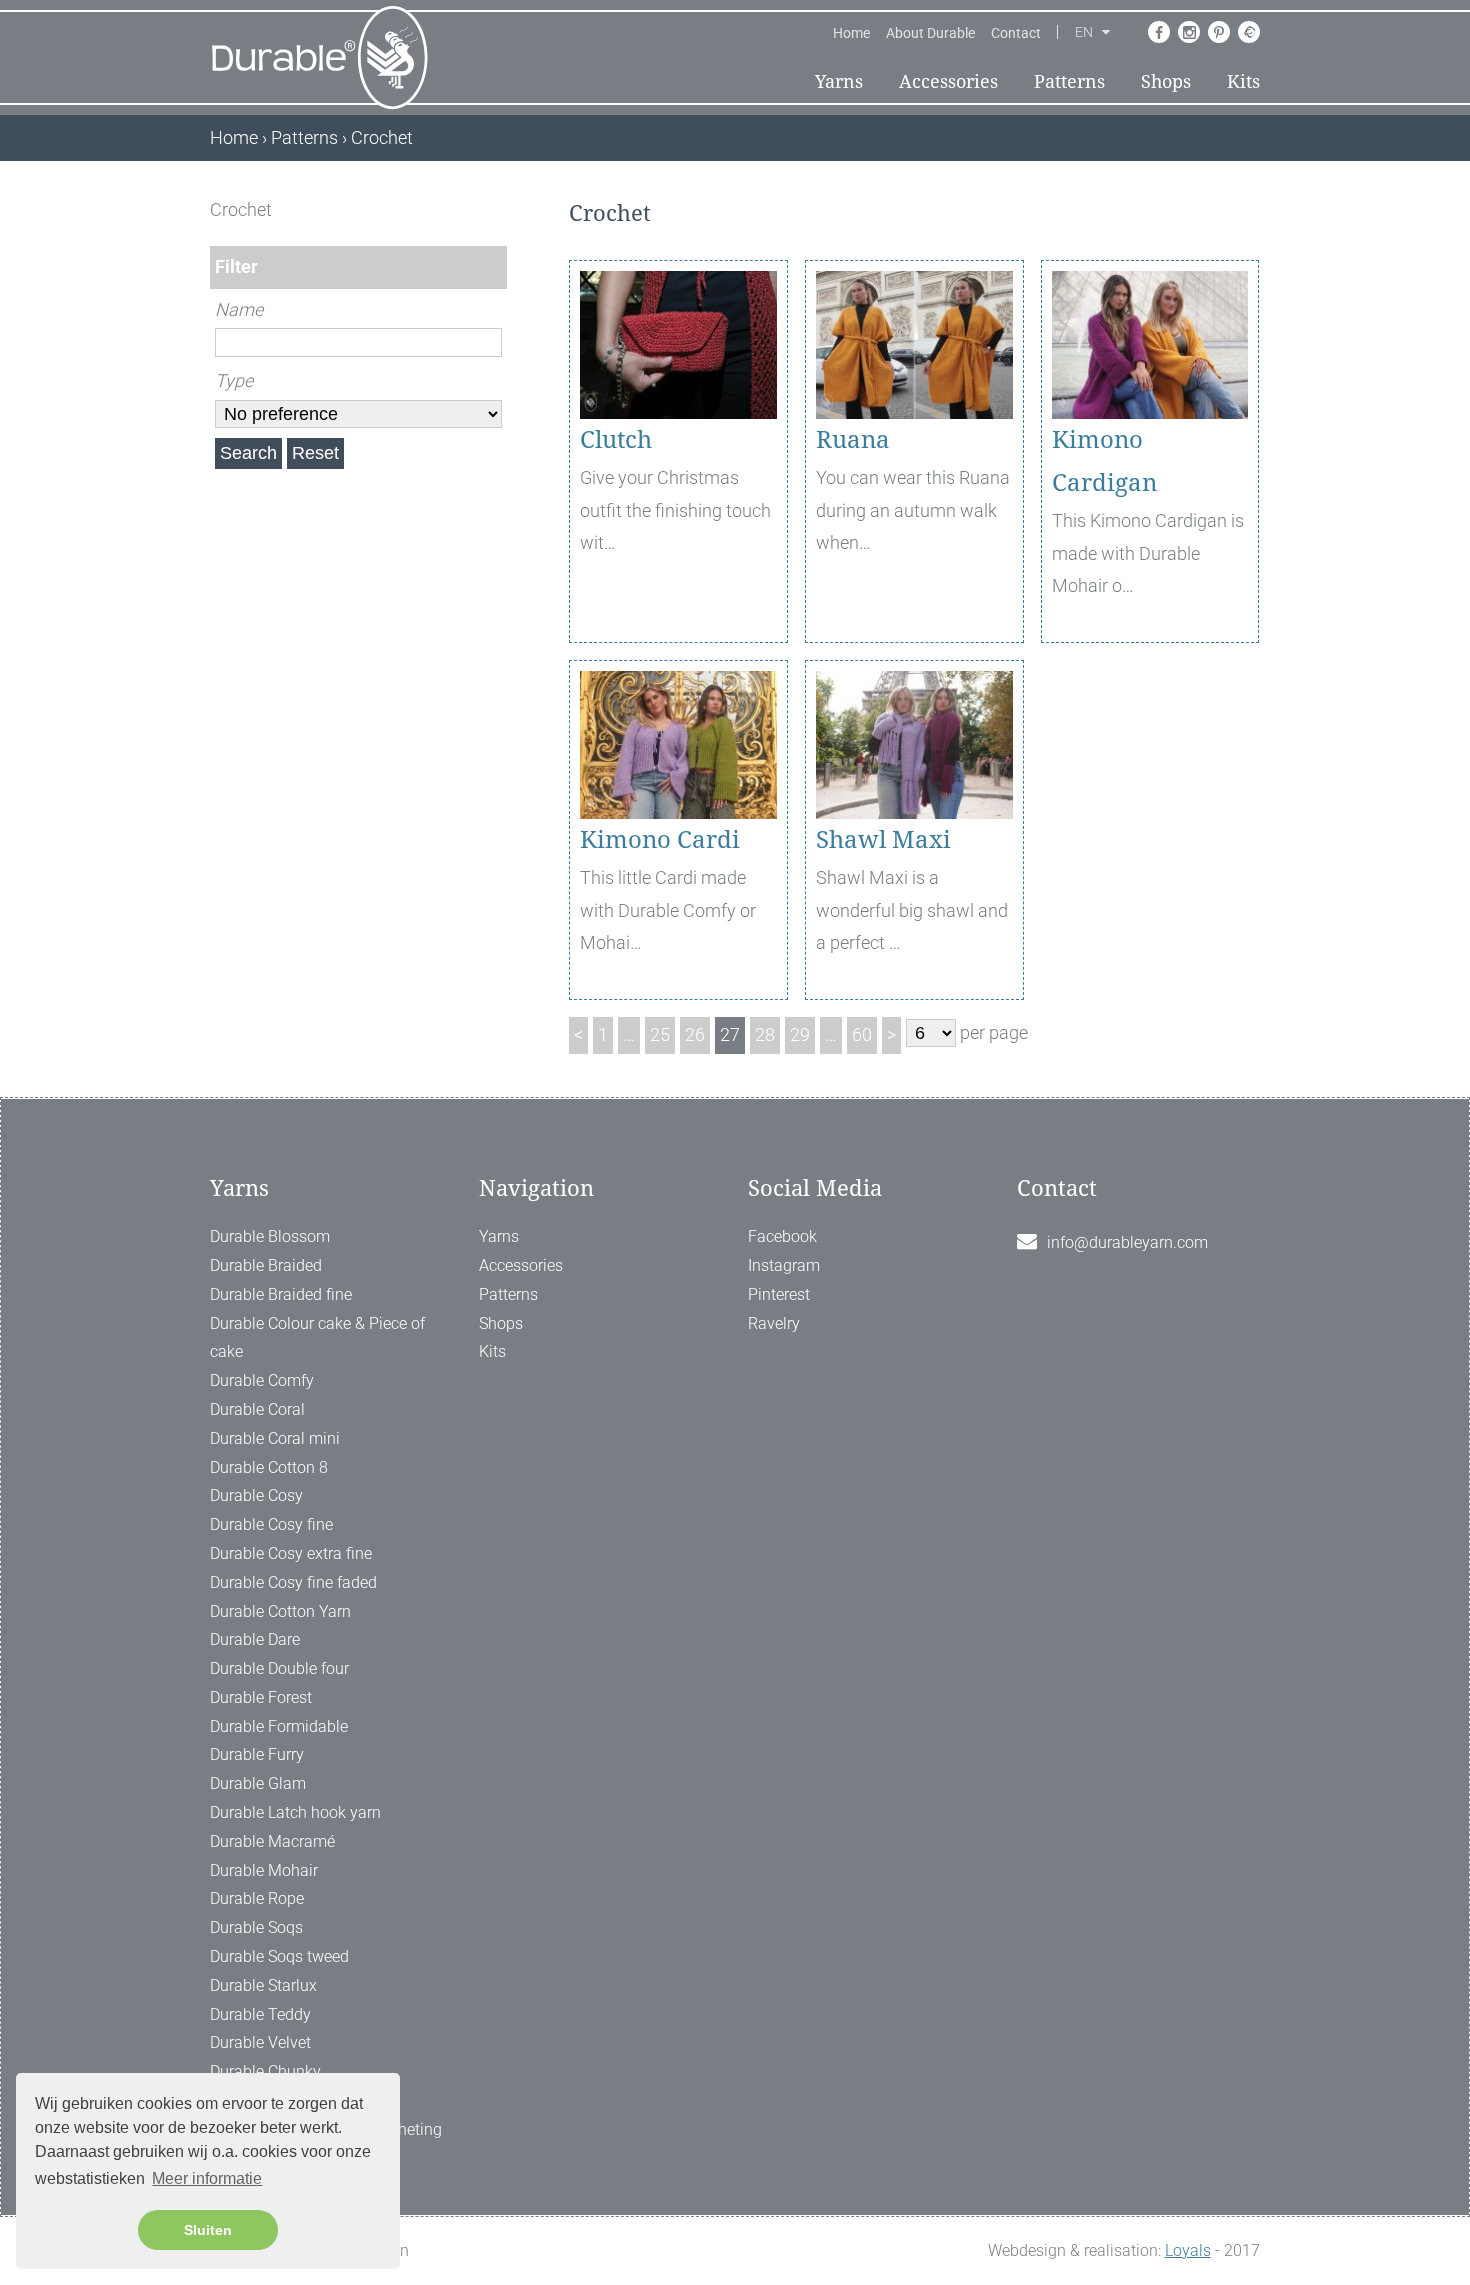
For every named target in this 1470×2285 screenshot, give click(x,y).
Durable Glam (258, 1783)
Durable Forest (261, 1697)
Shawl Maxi (883, 840)
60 (862, 1034)
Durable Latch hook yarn (295, 1812)
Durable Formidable (279, 1726)
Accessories (948, 81)
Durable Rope (257, 1898)
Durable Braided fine (281, 1294)
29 (800, 1034)
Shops (1166, 81)
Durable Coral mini (275, 1438)
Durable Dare (255, 1639)
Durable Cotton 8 (269, 1467)
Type (234, 380)
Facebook (782, 1236)
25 (660, 1034)
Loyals (1188, 2250)
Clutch (616, 440)
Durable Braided (266, 1265)
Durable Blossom (270, 1236)
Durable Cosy (256, 1495)
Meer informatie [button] (207, 2178)
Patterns (1069, 81)
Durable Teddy (260, 2014)
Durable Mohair (264, 1870)
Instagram (784, 1265)
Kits (1243, 81)
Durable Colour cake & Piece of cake (317, 1338)
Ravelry (774, 1323)
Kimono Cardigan (1104, 461)
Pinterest (779, 1294)
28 (765, 1034)
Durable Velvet (260, 2042)
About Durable (930, 33)
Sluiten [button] (208, 2230)
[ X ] (493, 209)
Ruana (853, 440)
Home (851, 33)
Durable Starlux (263, 1985)
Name (239, 309)
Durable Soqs (256, 1927)
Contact (1016, 33)
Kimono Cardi (660, 840)
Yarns (839, 81)
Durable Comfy (262, 1380)
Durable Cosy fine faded (293, 1582)
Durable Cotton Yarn (280, 1611)
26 (695, 1034)
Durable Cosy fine (271, 1524)
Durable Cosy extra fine (291, 1553)
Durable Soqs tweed (279, 1956)
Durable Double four (279, 1668)
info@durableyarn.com (1127, 1242)
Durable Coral (257, 1409)
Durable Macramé (272, 1841)
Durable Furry (257, 1754)
